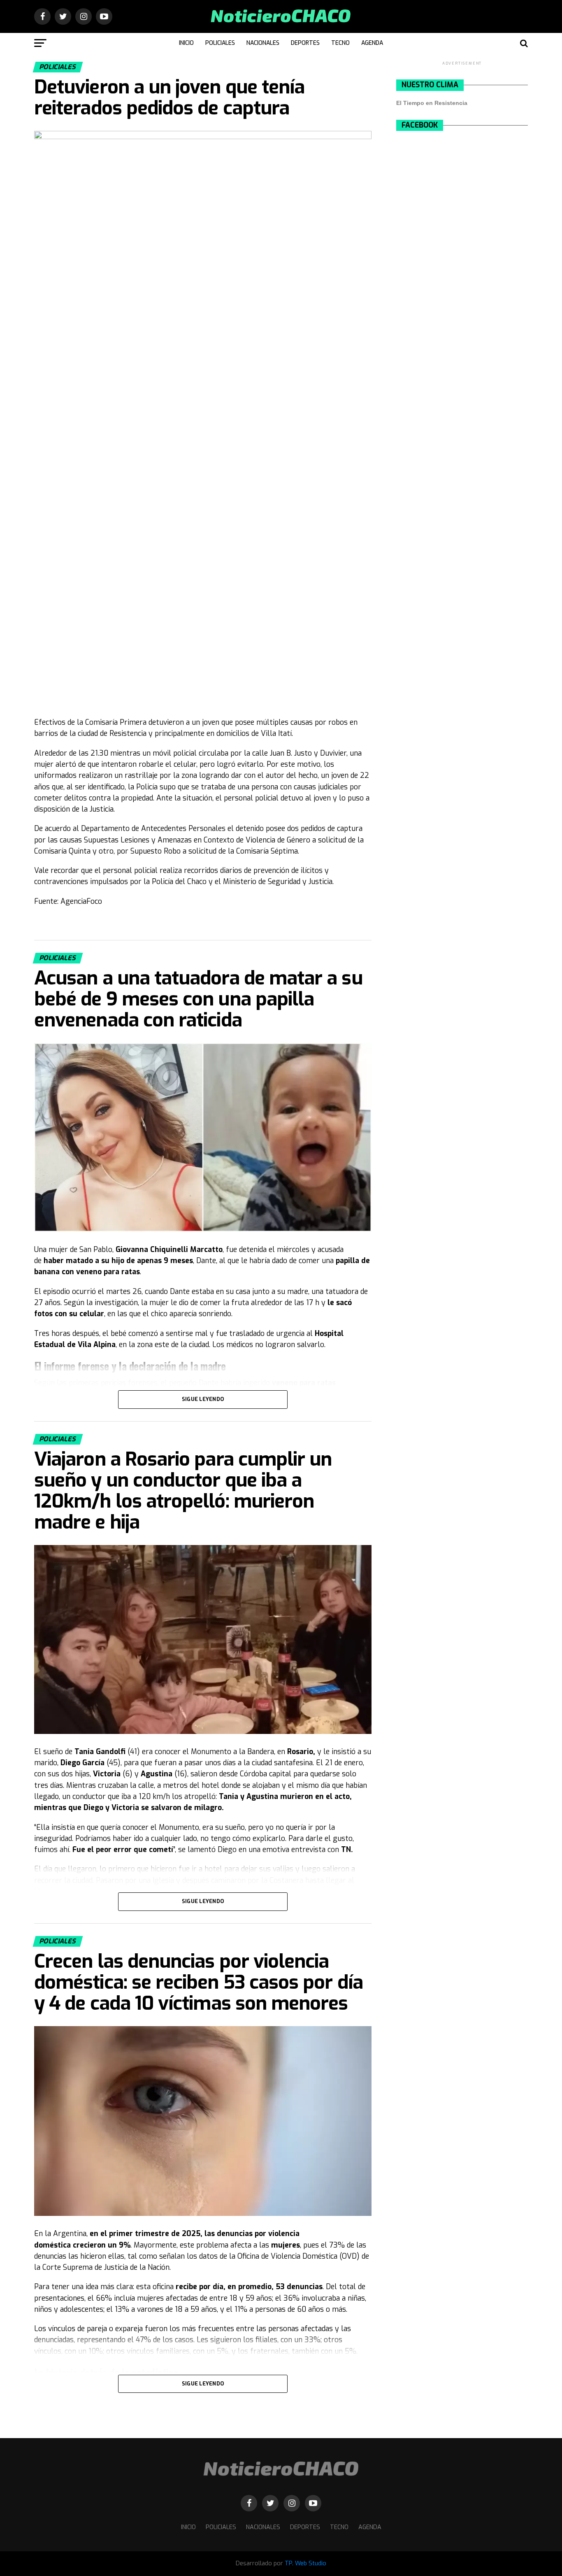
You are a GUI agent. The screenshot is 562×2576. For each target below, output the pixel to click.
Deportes (305, 43)
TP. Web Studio (305, 2563)
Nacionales (263, 43)
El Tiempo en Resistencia (432, 103)
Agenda (372, 43)
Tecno (340, 43)
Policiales (220, 43)
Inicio (186, 43)
